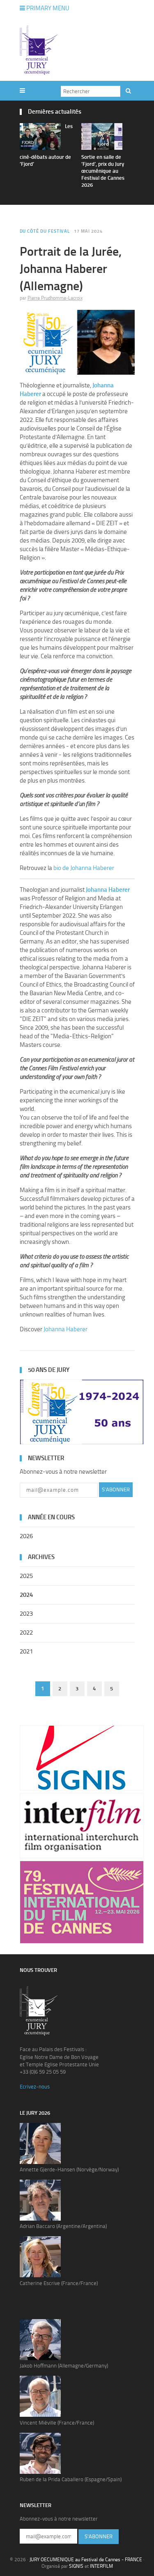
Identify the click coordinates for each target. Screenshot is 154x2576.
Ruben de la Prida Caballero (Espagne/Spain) (71, 2479)
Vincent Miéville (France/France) (57, 2423)
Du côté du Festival (45, 231)
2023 (26, 1614)
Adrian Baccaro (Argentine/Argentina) (63, 2226)
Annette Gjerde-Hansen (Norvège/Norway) (69, 2170)
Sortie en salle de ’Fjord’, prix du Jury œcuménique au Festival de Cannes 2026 (103, 171)
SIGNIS (76, 2566)
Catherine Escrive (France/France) (59, 2283)
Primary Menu (47, 8)
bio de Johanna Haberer (84, 868)
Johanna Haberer (66, 1329)
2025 (26, 1576)
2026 (26, 1536)
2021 (26, 1651)
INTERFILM (101, 2566)
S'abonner (116, 1490)
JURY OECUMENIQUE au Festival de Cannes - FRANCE (86, 2560)
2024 (26, 1595)
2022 (26, 1633)
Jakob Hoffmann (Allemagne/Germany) (64, 2366)
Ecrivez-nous (35, 2087)
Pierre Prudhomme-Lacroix (55, 298)
